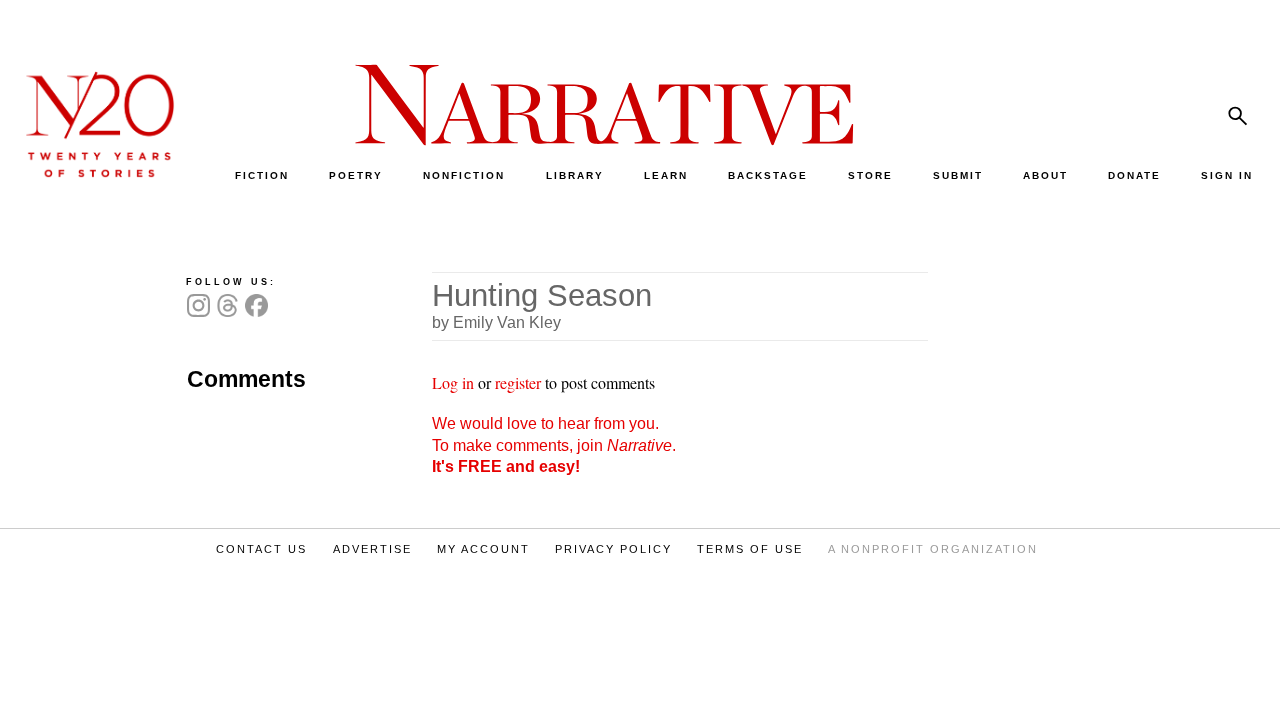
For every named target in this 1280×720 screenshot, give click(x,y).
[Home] (90, 172)
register (518, 382)
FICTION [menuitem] (262, 175)
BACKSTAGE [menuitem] (768, 175)
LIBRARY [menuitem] (575, 175)
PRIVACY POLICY (613, 549)
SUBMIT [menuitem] (958, 175)
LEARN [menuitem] (666, 175)
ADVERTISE (372, 549)
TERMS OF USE (750, 549)
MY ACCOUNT (483, 549)
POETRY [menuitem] (356, 175)
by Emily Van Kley (496, 322)
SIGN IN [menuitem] (1227, 175)
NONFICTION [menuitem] (464, 175)
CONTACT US (261, 549)
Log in (453, 382)
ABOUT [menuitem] (1045, 175)
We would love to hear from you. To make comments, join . (554, 445)
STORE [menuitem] (870, 175)
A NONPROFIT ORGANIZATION (933, 549)
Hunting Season (542, 295)
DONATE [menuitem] (1134, 175)
